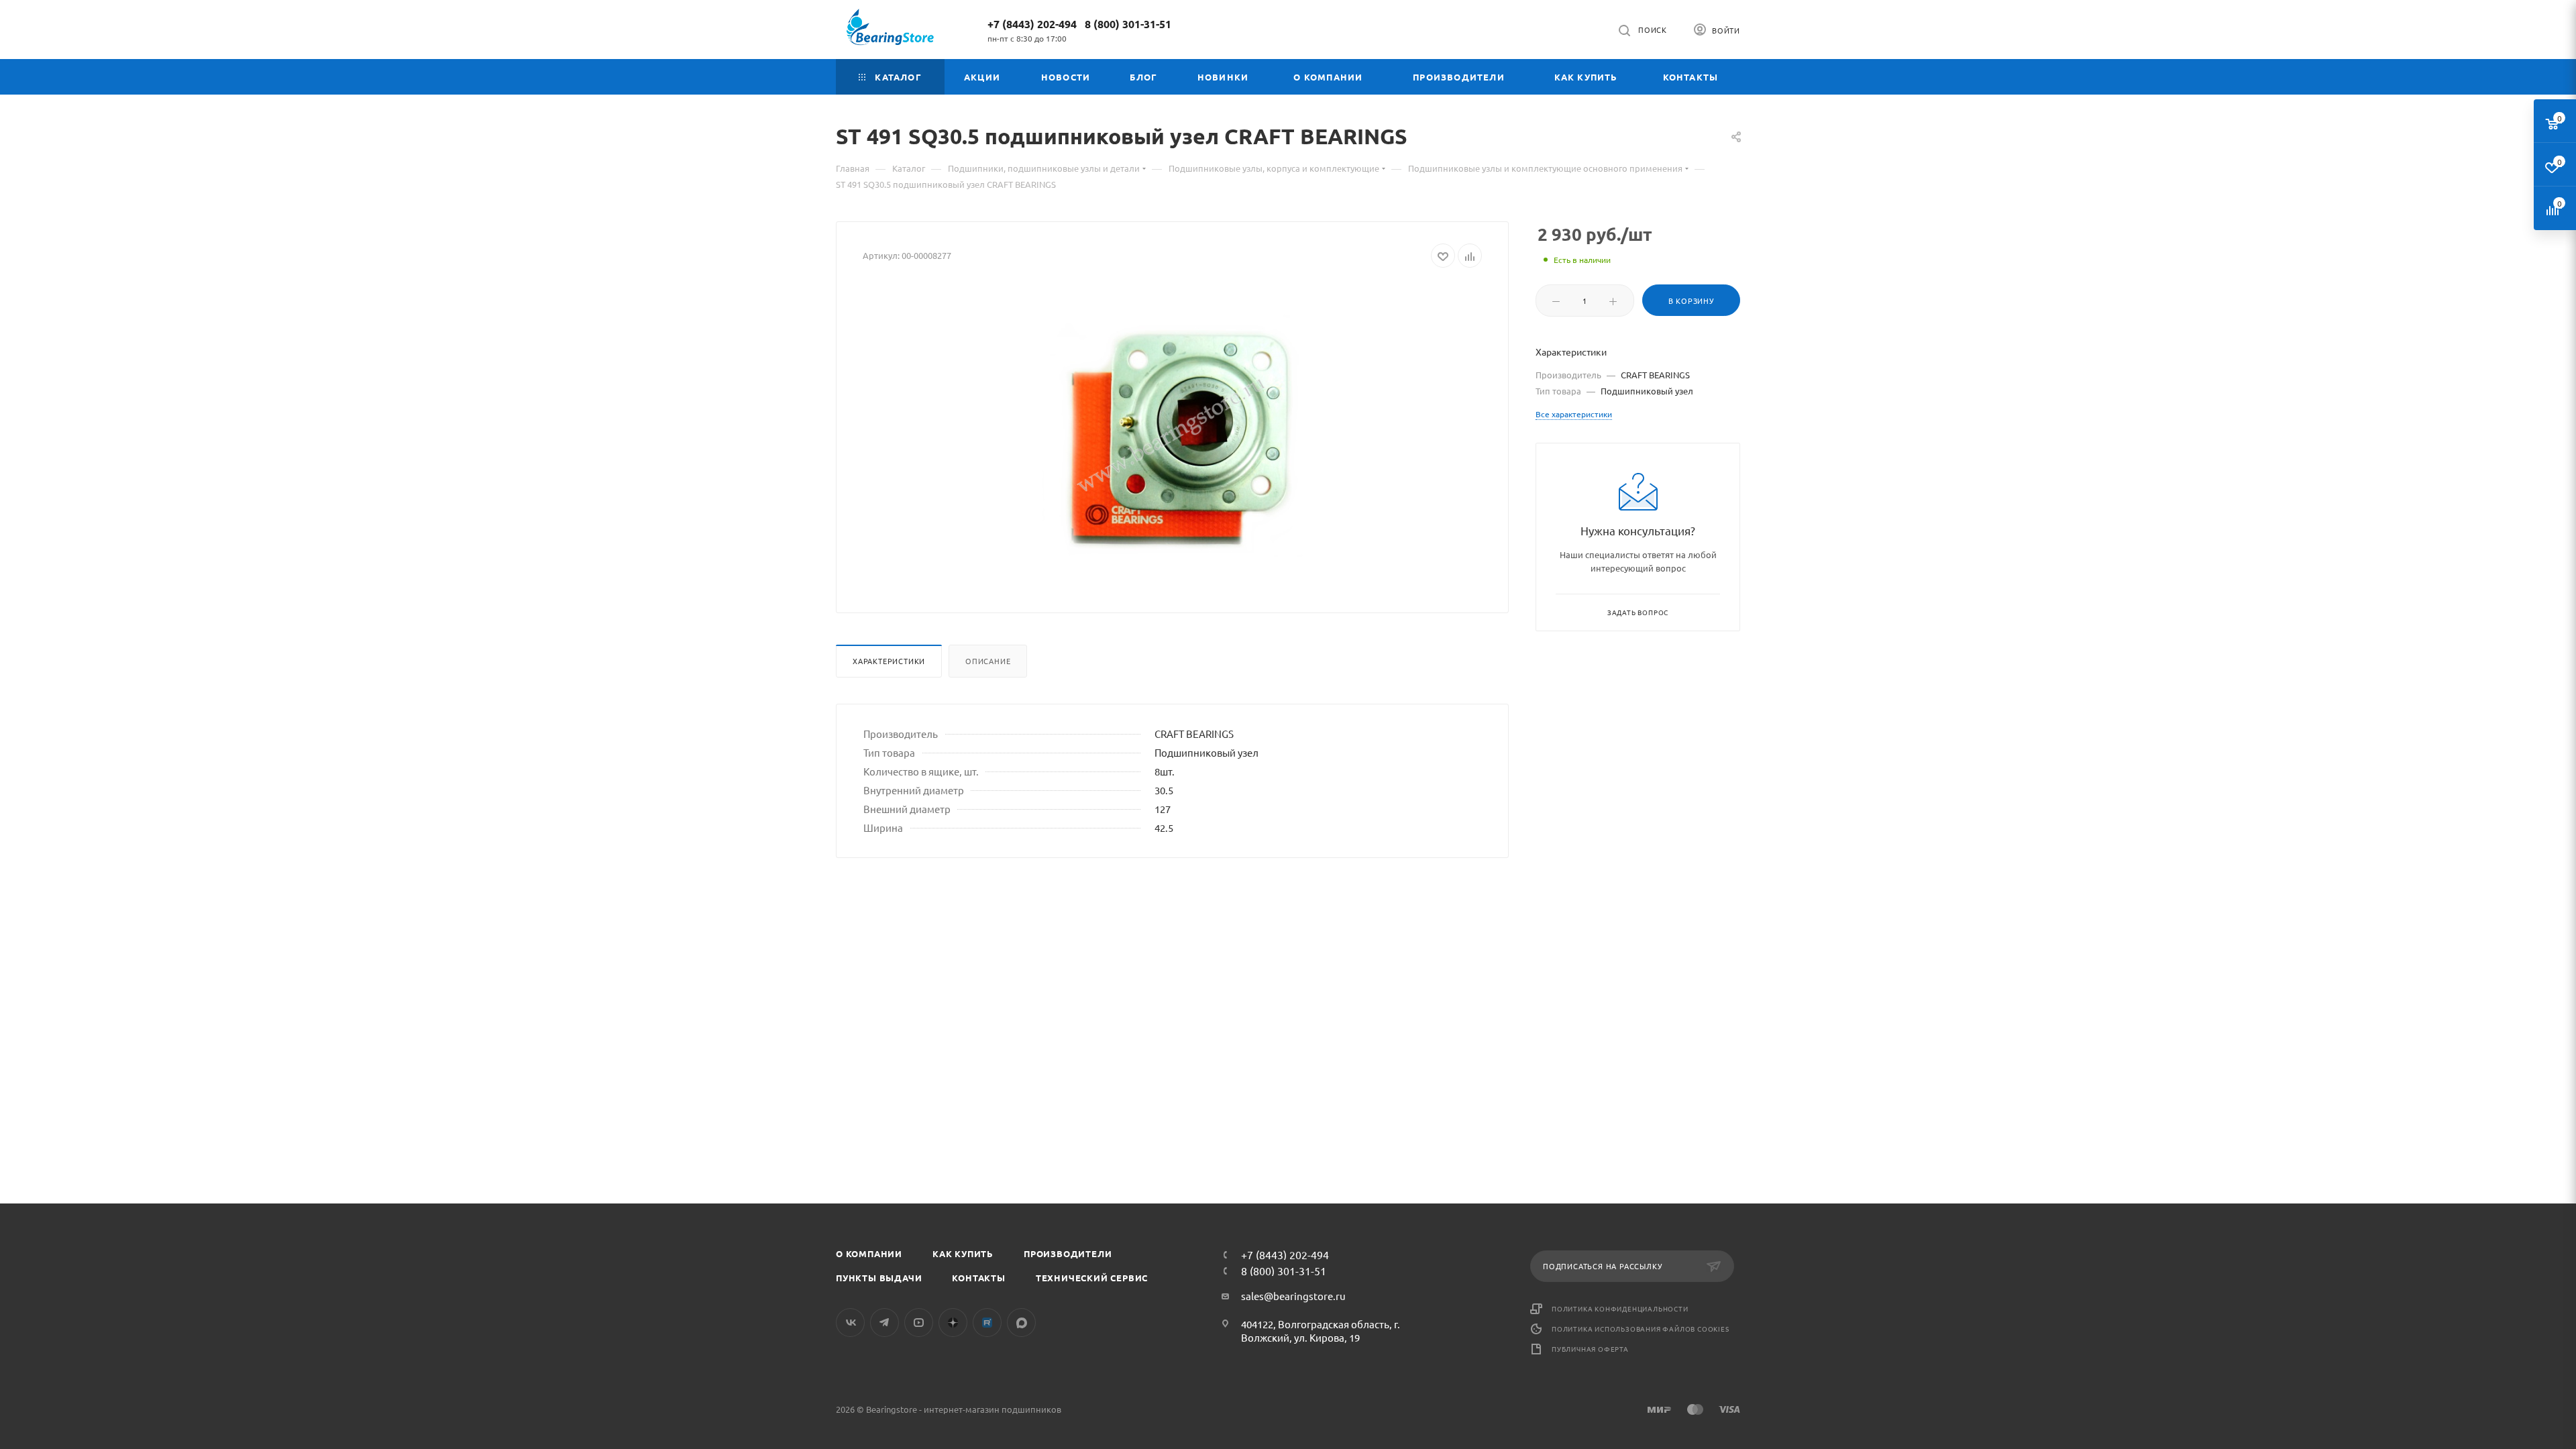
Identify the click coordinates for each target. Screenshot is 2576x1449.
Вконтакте (850, 1323)
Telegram (884, 1323)
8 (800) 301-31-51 (1128, 24)
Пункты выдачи (879, 1278)
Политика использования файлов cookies (1641, 1329)
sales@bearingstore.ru (1293, 1296)
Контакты (978, 1278)
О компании (869, 1253)
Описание (988, 661)
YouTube (919, 1323)
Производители (1068, 1253)
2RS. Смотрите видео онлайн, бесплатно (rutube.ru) (987, 1323)
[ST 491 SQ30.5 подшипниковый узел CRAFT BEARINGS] (1173, 435)
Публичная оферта (1590, 1349)
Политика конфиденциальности (1620, 1308)
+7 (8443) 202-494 (1032, 24)
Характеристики (889, 661)
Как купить (963, 1253)
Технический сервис (1092, 1278)
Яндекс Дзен (953, 1323)
